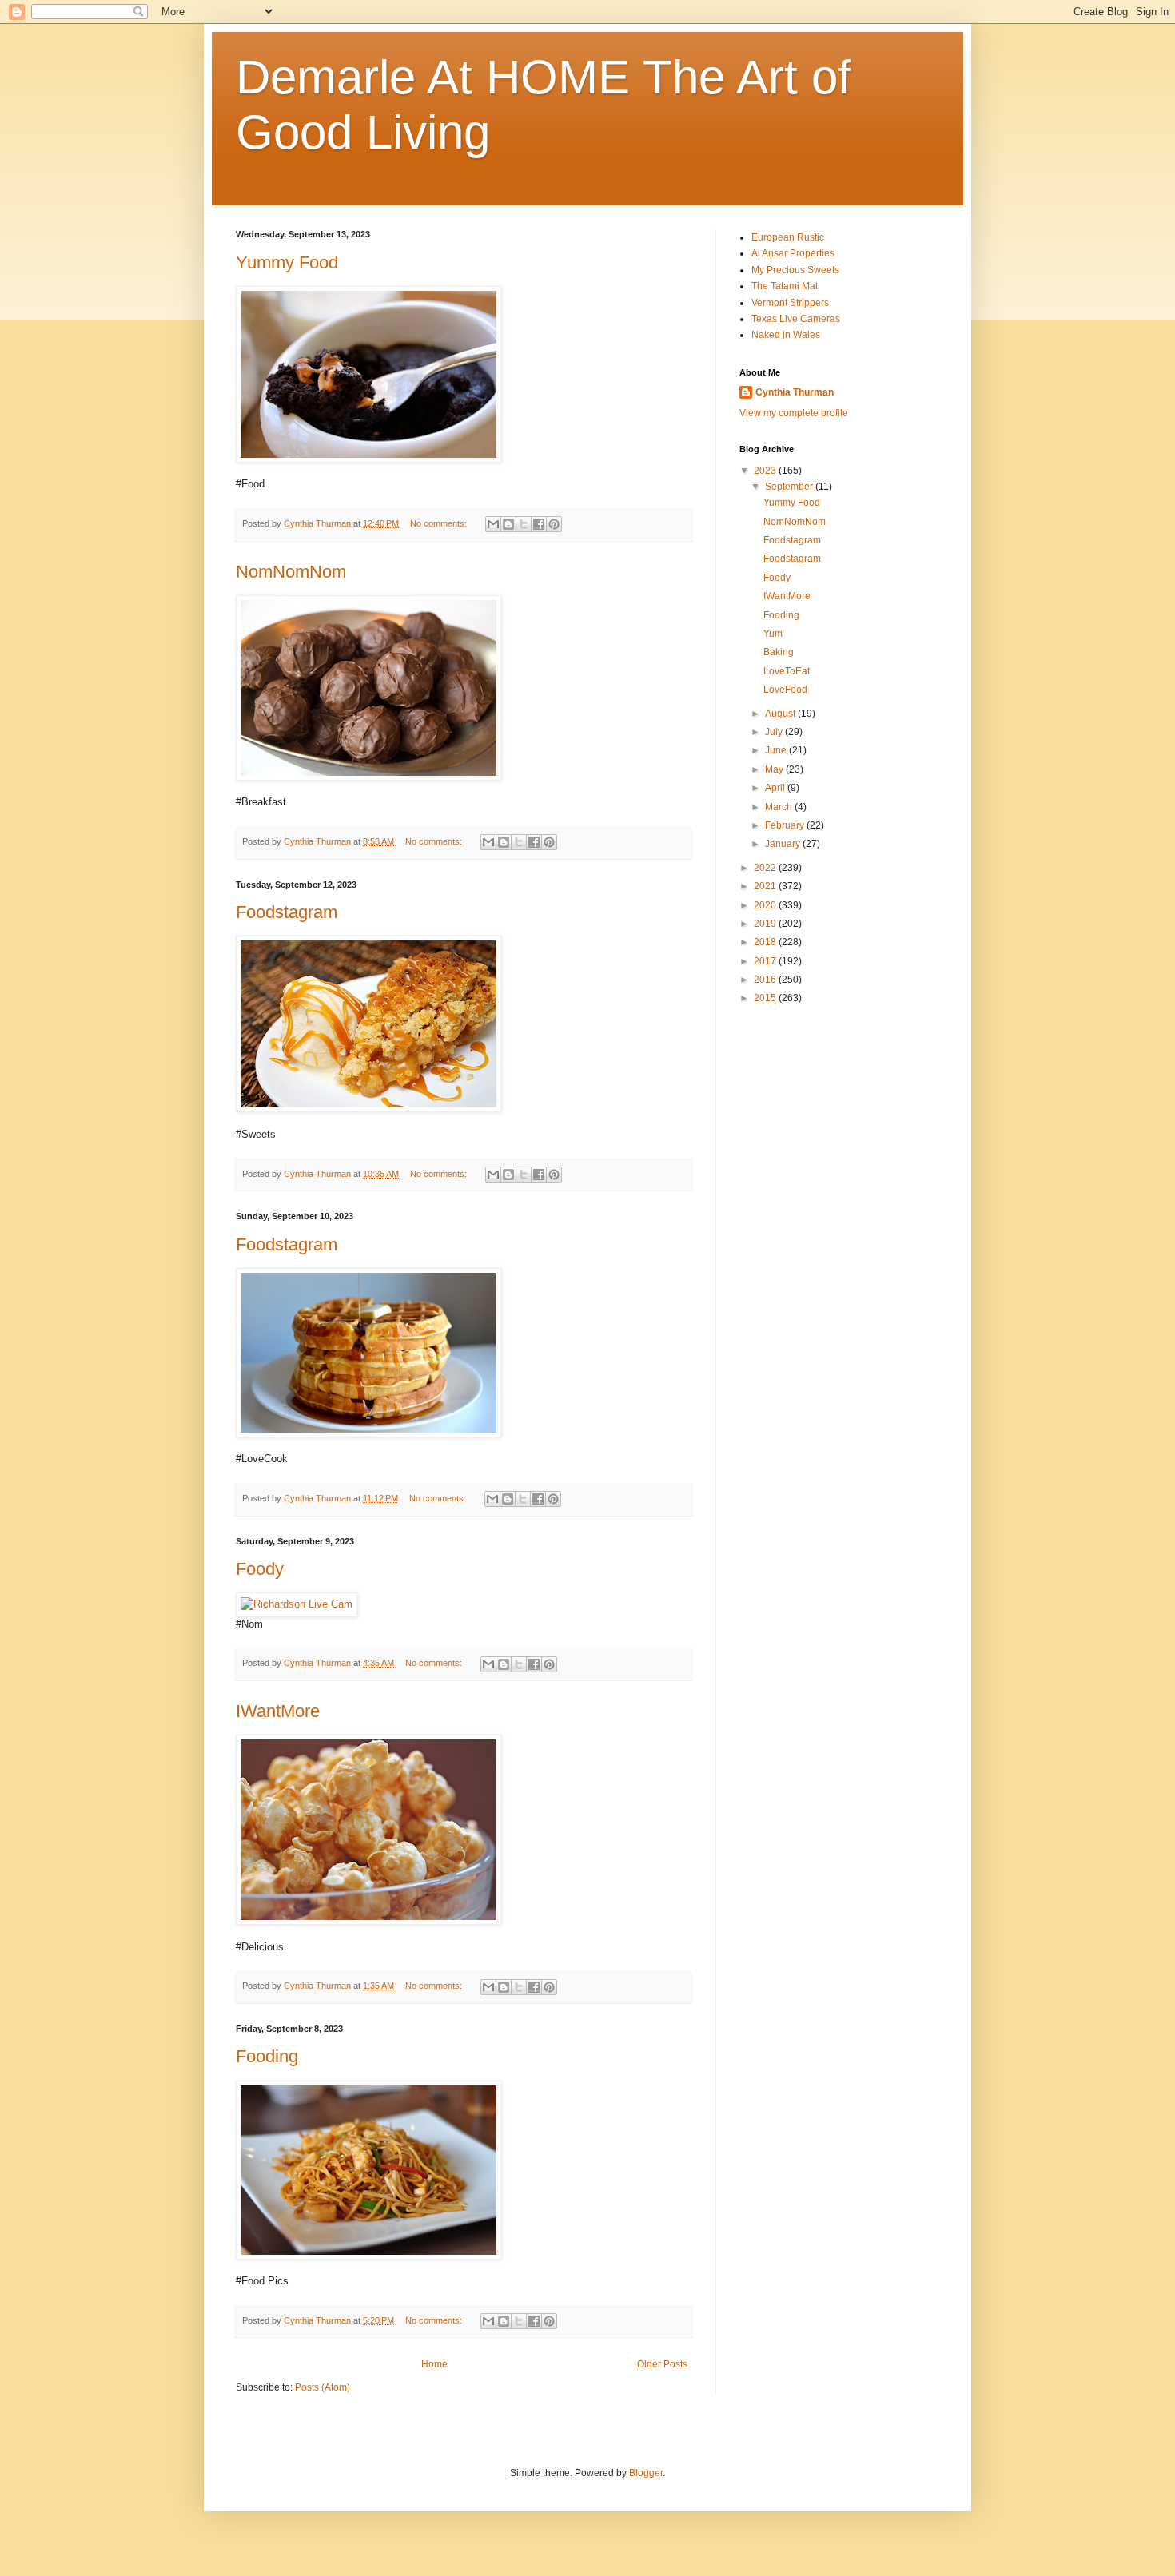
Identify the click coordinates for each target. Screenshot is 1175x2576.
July (775, 732)
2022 (766, 868)
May (775, 769)
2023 (766, 471)
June (777, 750)
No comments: (440, 523)
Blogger (646, 2473)
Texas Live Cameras (796, 319)
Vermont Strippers (790, 303)
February (786, 825)
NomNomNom (291, 572)
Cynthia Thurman (795, 392)
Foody (260, 1569)
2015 (766, 998)
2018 (766, 942)
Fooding (267, 2056)
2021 (766, 886)
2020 (766, 905)
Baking (779, 652)
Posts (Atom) (323, 2387)
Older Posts (662, 2364)
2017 (766, 961)
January (784, 844)
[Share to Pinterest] (554, 524)
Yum (773, 634)
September (790, 487)
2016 (766, 980)
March (780, 807)
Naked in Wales (786, 335)
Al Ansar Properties (793, 253)
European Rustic (788, 237)
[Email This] (493, 524)
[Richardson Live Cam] (297, 1604)
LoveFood (785, 690)
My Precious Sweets (795, 270)
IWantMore (278, 1711)
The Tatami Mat (785, 286)
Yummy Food (287, 262)
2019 (766, 924)
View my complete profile (794, 413)
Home (434, 2364)
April (776, 788)
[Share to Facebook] (539, 524)
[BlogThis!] (508, 524)
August (781, 714)
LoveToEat (787, 671)
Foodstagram (287, 912)
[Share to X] (524, 524)
